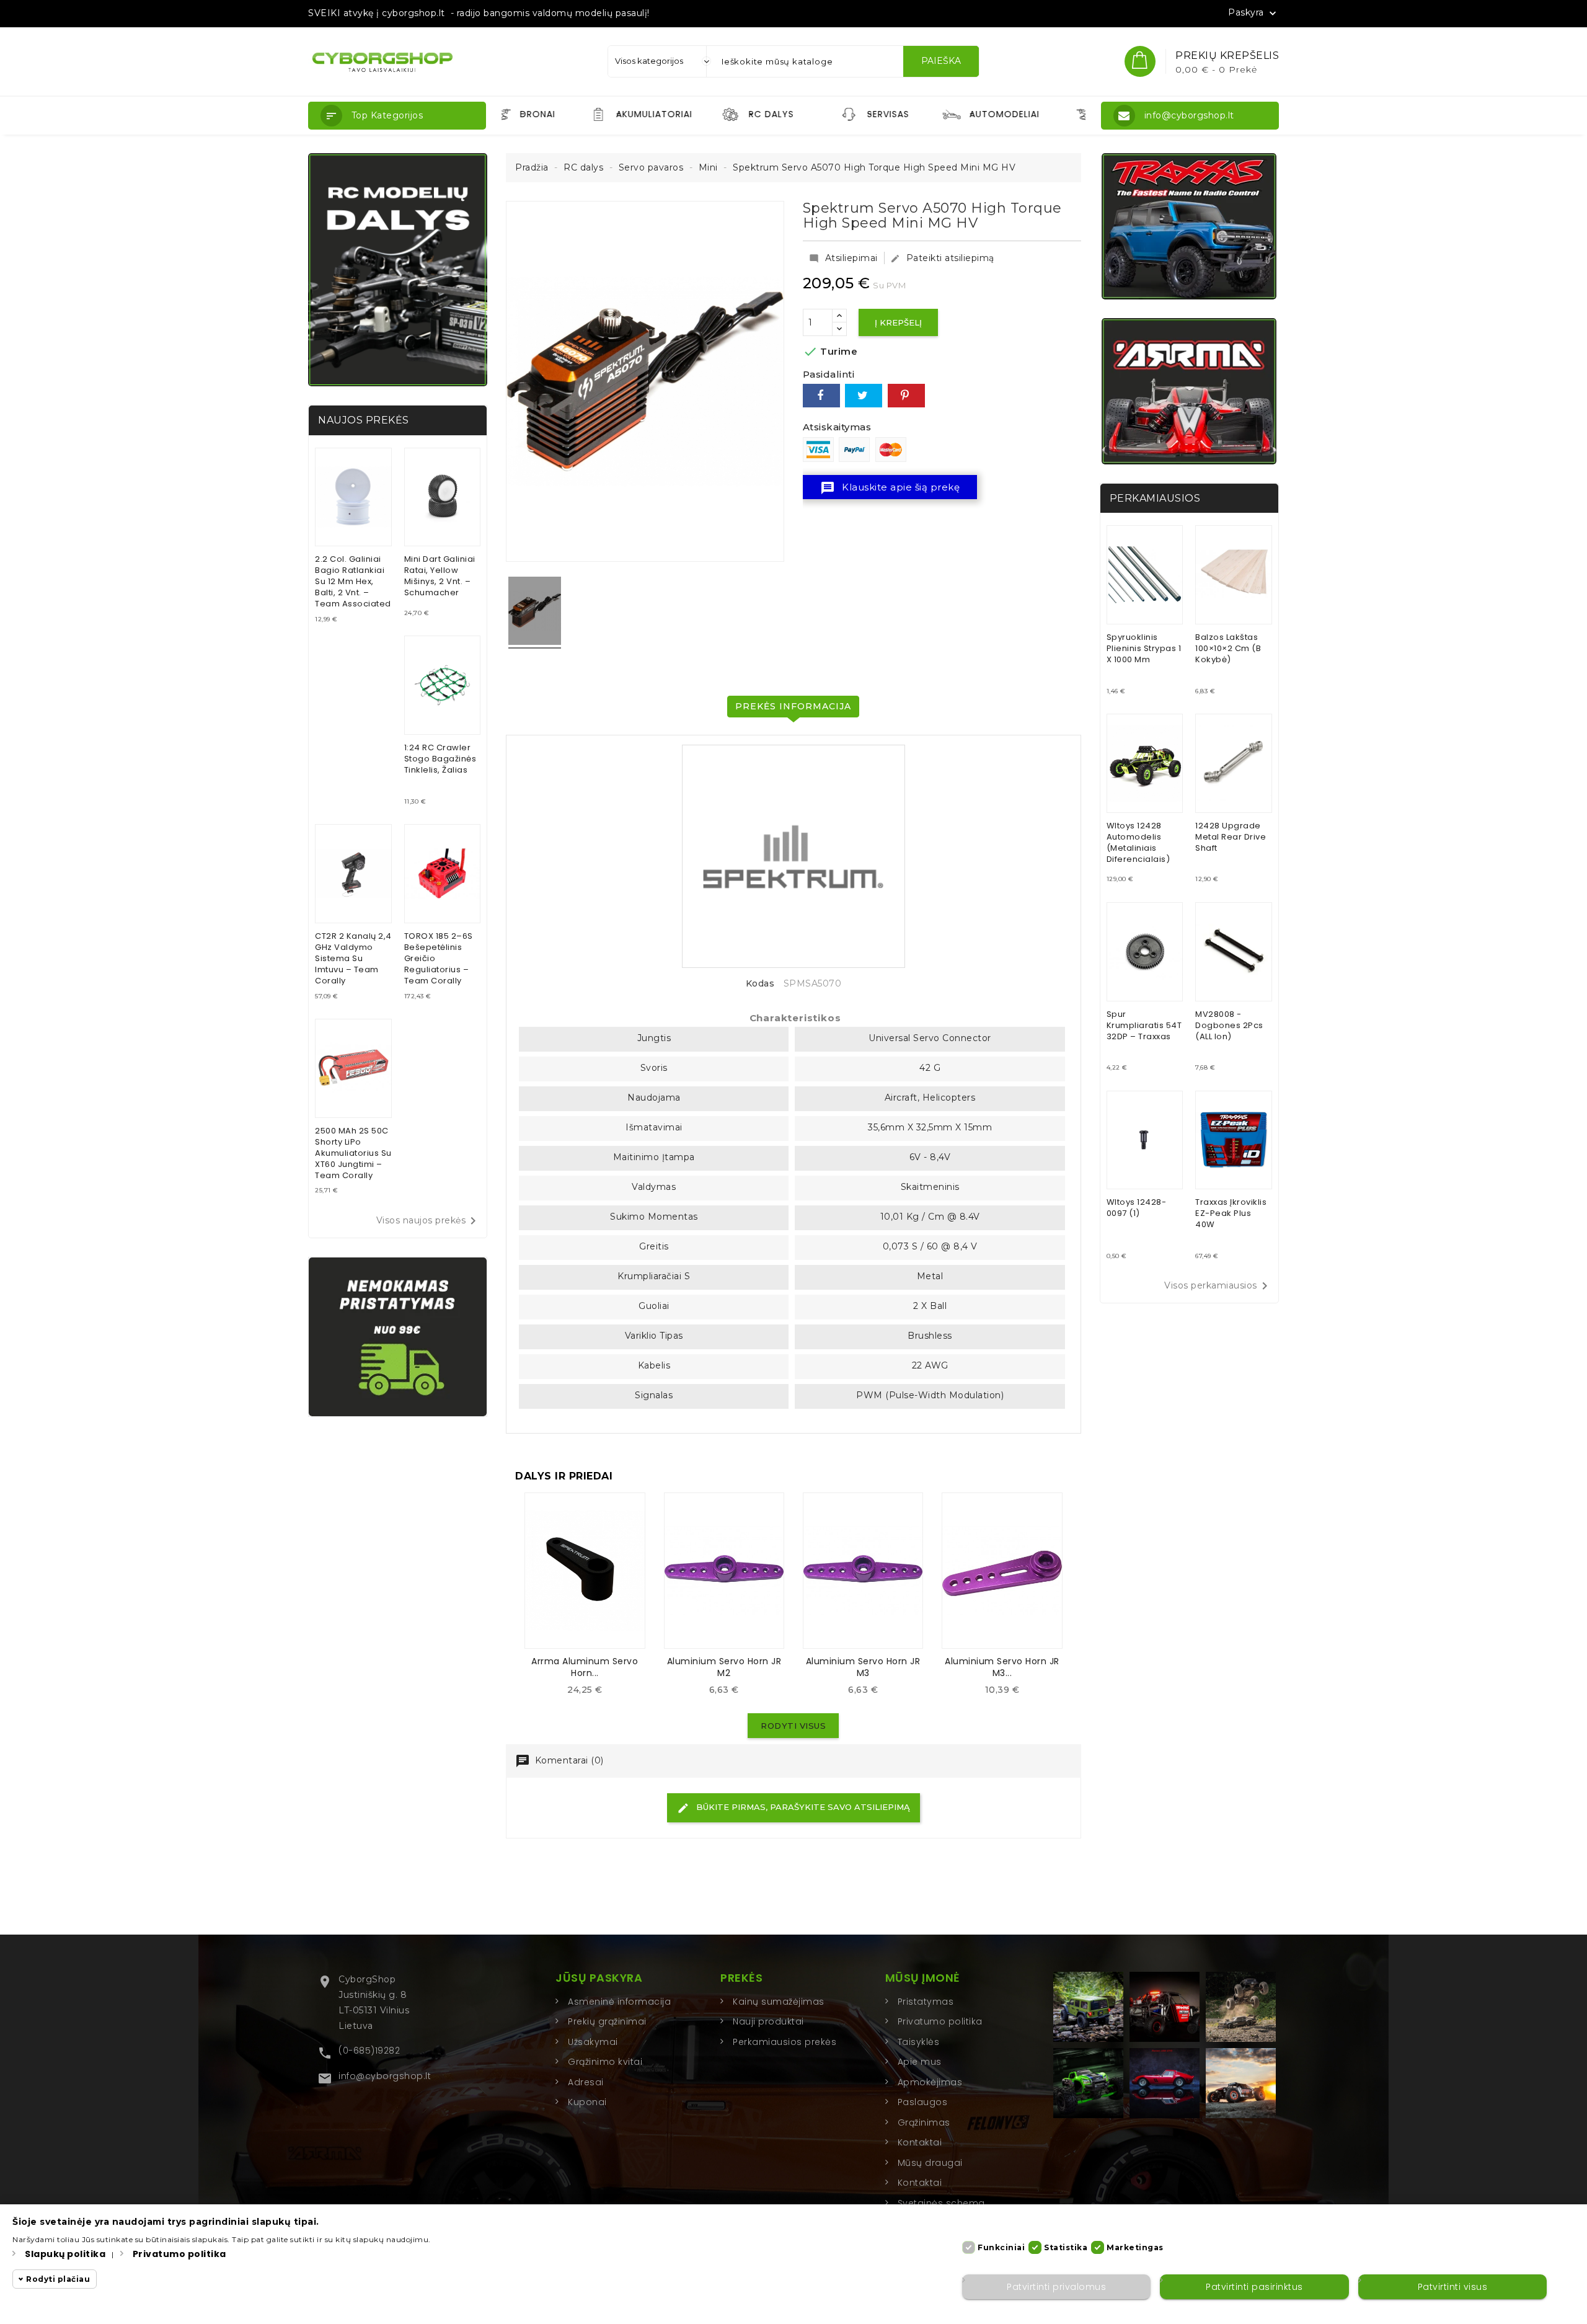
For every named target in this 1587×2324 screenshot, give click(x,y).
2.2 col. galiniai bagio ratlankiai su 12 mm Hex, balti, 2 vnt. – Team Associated (353, 581)
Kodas (760, 984)
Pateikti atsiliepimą (942, 258)
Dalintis (821, 396)
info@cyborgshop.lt (385, 2076)
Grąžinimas (924, 2122)
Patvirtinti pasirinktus (1254, 2287)
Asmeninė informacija (619, 2002)
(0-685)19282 (369, 2051)
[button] (397, 116)
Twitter (864, 396)
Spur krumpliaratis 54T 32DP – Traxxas (1144, 1025)
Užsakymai (593, 2042)
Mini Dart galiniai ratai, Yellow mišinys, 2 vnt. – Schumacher (440, 576)
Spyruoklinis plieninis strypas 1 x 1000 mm (1144, 648)
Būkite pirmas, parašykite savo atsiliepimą (802, 1807)
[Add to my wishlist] (595, 1694)
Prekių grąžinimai (607, 2021)
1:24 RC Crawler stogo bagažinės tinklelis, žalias (440, 759)
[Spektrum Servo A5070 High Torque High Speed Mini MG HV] (535, 613)
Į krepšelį (898, 322)
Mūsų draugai (930, 2163)
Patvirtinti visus (1453, 2287)
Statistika (1066, 2247)
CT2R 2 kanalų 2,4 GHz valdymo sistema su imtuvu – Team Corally (353, 958)
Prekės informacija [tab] (793, 706)
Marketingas (1135, 2247)
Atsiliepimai (843, 258)
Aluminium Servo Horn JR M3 (863, 1667)
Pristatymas (926, 2002)
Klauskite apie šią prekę (890, 488)
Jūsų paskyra (599, 1978)
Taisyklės (919, 2042)
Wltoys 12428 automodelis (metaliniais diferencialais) (1138, 842)
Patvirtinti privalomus (1056, 2287)
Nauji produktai (768, 2021)
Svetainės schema (941, 2203)
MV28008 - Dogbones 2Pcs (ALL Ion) (1229, 1025)
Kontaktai (920, 2142)
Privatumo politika (940, 2021)
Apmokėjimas (930, 2082)
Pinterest (906, 396)
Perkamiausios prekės (785, 2042)
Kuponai (587, 2102)
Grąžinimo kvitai (605, 2062)
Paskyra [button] (1253, 13)
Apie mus (920, 2062)
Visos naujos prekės (429, 1221)
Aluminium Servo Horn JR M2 (724, 1667)
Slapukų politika (65, 2254)
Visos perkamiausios (1218, 1286)
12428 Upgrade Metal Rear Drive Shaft (1231, 837)
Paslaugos (923, 2102)
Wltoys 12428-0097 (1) (1137, 1208)
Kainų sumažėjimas (779, 2002)
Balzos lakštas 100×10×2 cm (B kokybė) (1228, 648)
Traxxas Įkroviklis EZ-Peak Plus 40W (1231, 1213)
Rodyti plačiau (58, 2279)
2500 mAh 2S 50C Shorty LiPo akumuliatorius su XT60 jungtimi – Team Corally (353, 1153)
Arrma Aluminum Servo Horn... (585, 1667)
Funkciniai (1001, 2247)
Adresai (586, 2082)
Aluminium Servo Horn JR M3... (1002, 1667)
